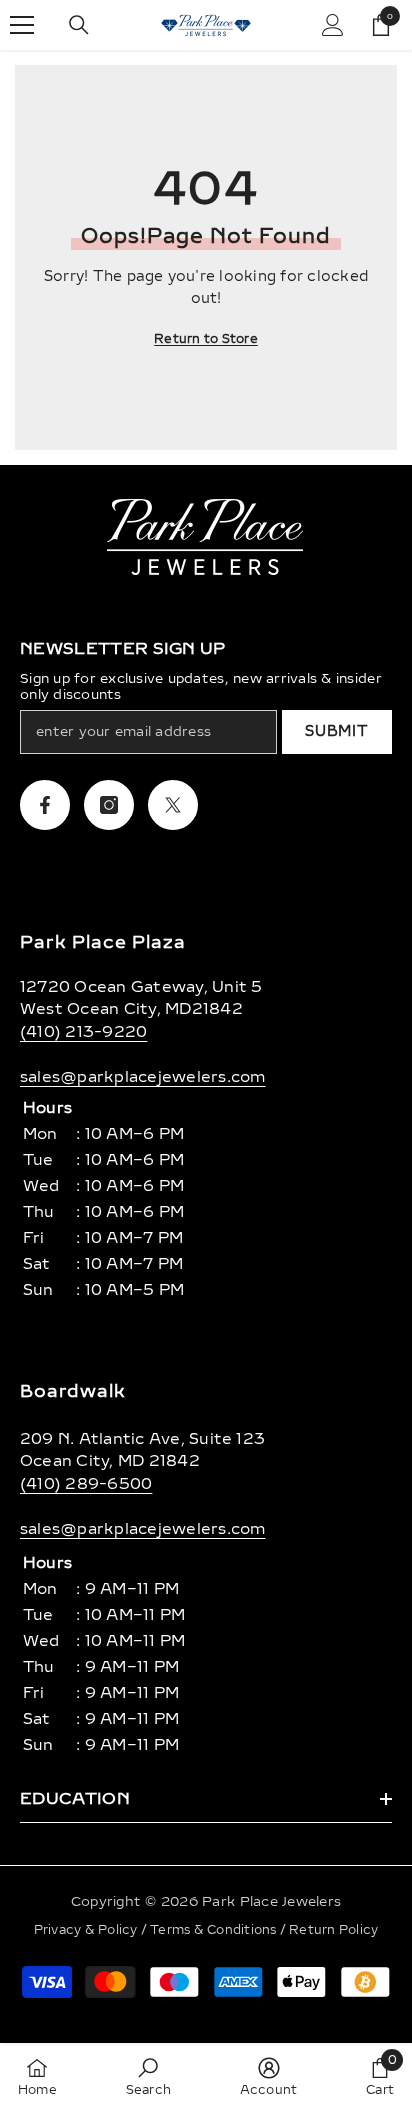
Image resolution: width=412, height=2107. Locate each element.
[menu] (22, 25)
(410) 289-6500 (86, 1484)
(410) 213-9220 (83, 1032)
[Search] (79, 25)
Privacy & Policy (87, 1930)
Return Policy (333, 1930)
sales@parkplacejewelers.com (142, 1077)
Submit (336, 731)
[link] (148, 2076)
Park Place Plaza (103, 942)
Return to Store (206, 339)
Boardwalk (73, 1391)
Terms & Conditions (215, 1930)
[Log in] (333, 25)
